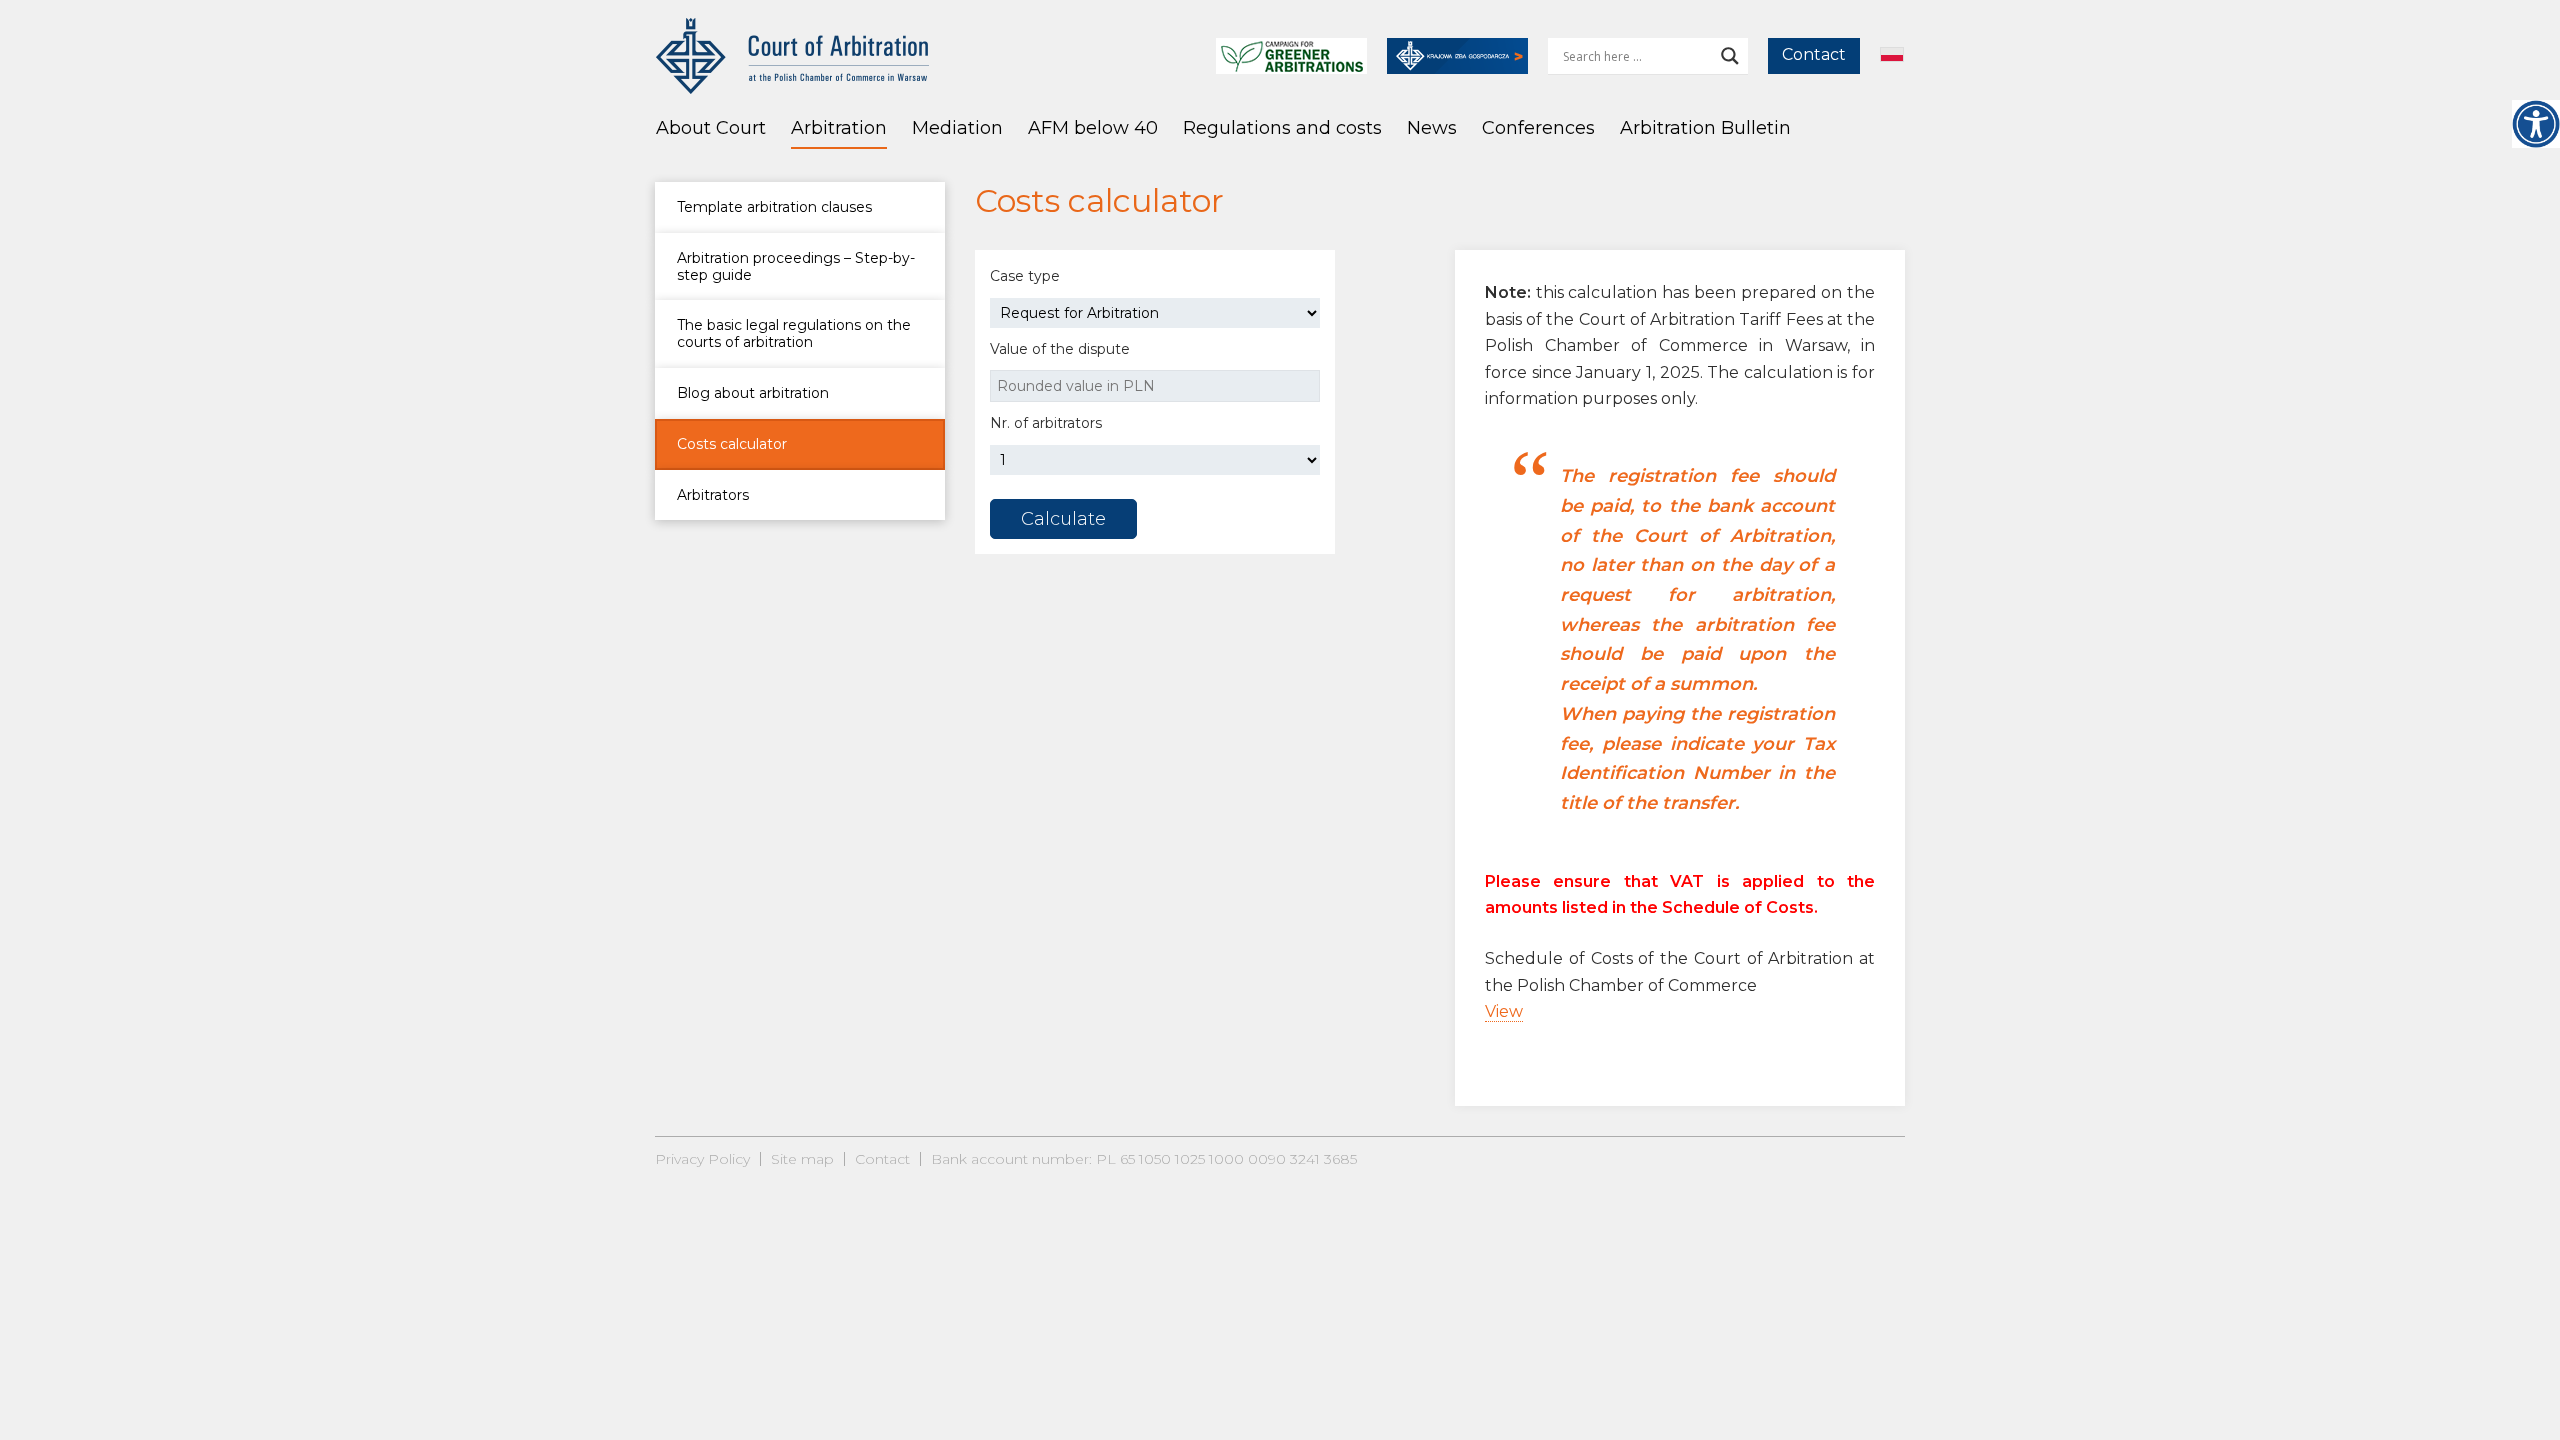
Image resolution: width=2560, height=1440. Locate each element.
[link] (2536, 124)
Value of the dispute (1060, 349)
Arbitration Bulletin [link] (1705, 128)
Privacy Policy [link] (702, 1159)
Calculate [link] (1063, 519)
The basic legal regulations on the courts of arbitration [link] (794, 333)
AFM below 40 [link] (1093, 128)
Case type (1025, 276)
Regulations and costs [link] (1282, 128)
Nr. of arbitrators (1046, 423)
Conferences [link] (1538, 128)
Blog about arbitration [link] (753, 393)
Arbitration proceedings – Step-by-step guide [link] (796, 266)
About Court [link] (711, 128)
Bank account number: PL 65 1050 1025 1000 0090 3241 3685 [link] (1144, 1159)
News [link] (1432, 128)
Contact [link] (1814, 54)
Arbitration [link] (839, 128)
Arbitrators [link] (713, 495)
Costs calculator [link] (732, 444)
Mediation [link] (957, 128)
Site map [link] (802, 1159)
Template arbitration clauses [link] (774, 207)
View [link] (1504, 1011)
